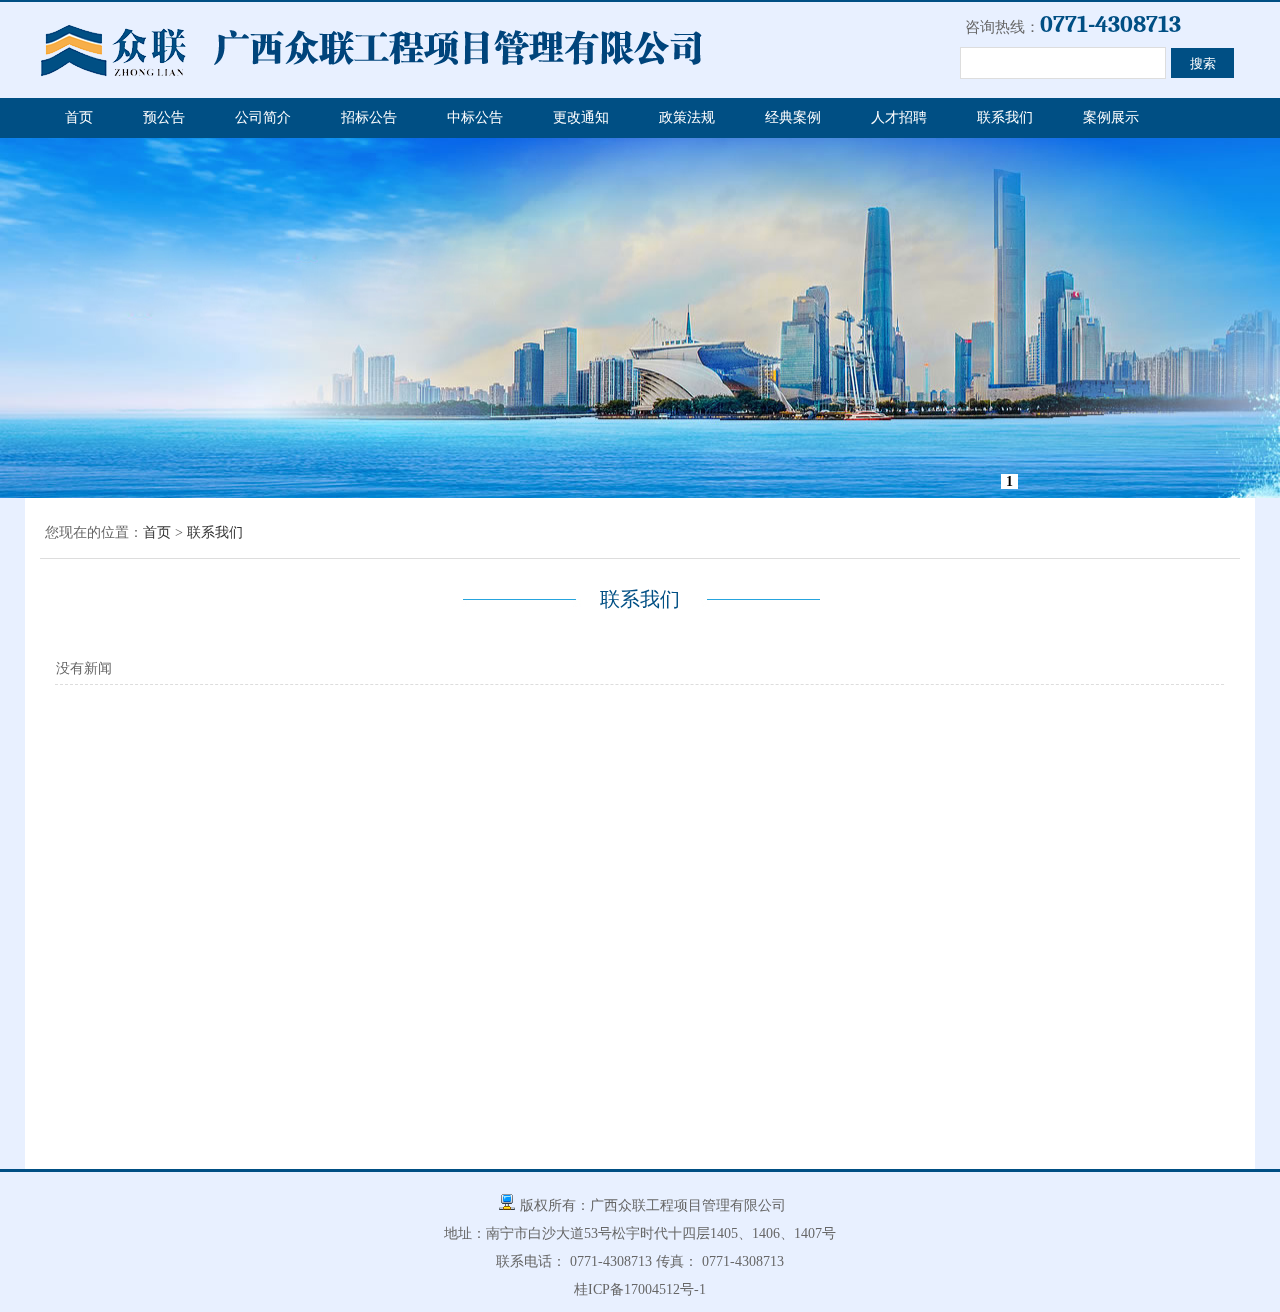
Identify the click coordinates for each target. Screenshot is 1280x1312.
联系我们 (1005, 117)
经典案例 (793, 117)
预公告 (164, 117)
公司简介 (263, 117)
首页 (79, 117)
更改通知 (581, 117)
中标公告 (475, 117)
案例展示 (1111, 117)
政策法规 (687, 117)
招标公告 (369, 117)
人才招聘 (899, 117)
